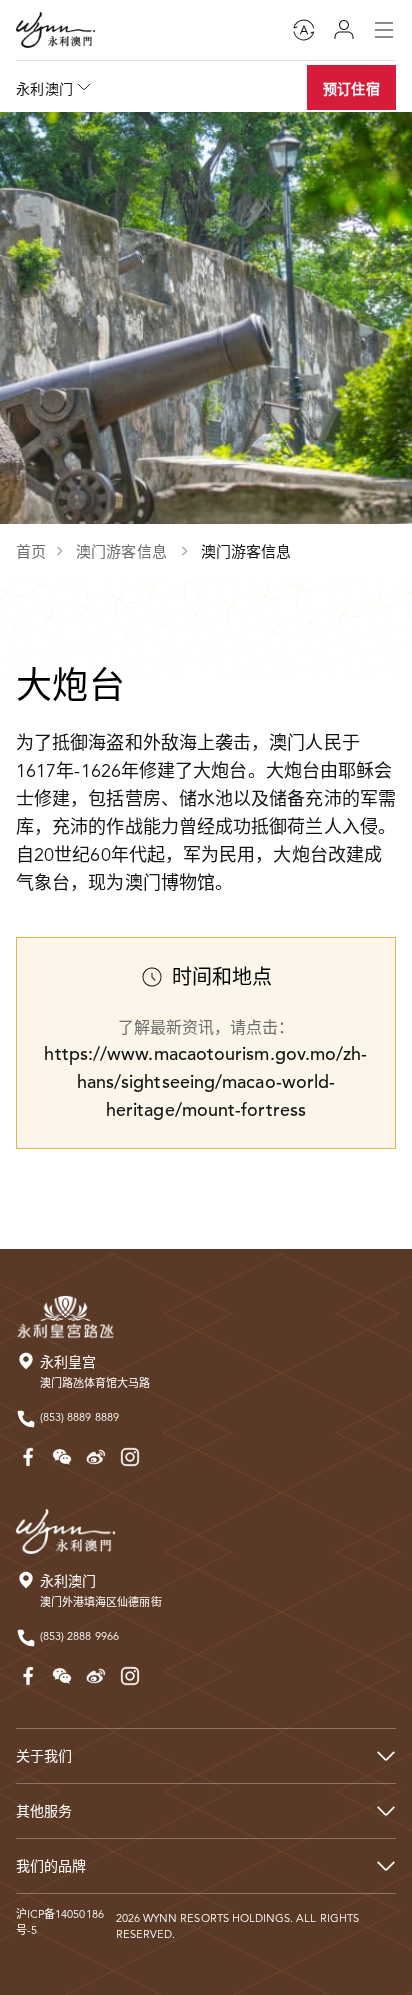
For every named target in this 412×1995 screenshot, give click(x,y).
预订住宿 (351, 89)
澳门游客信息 (123, 551)
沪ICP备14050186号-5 (60, 1922)
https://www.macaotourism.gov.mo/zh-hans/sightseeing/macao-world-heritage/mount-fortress (205, 1081)
